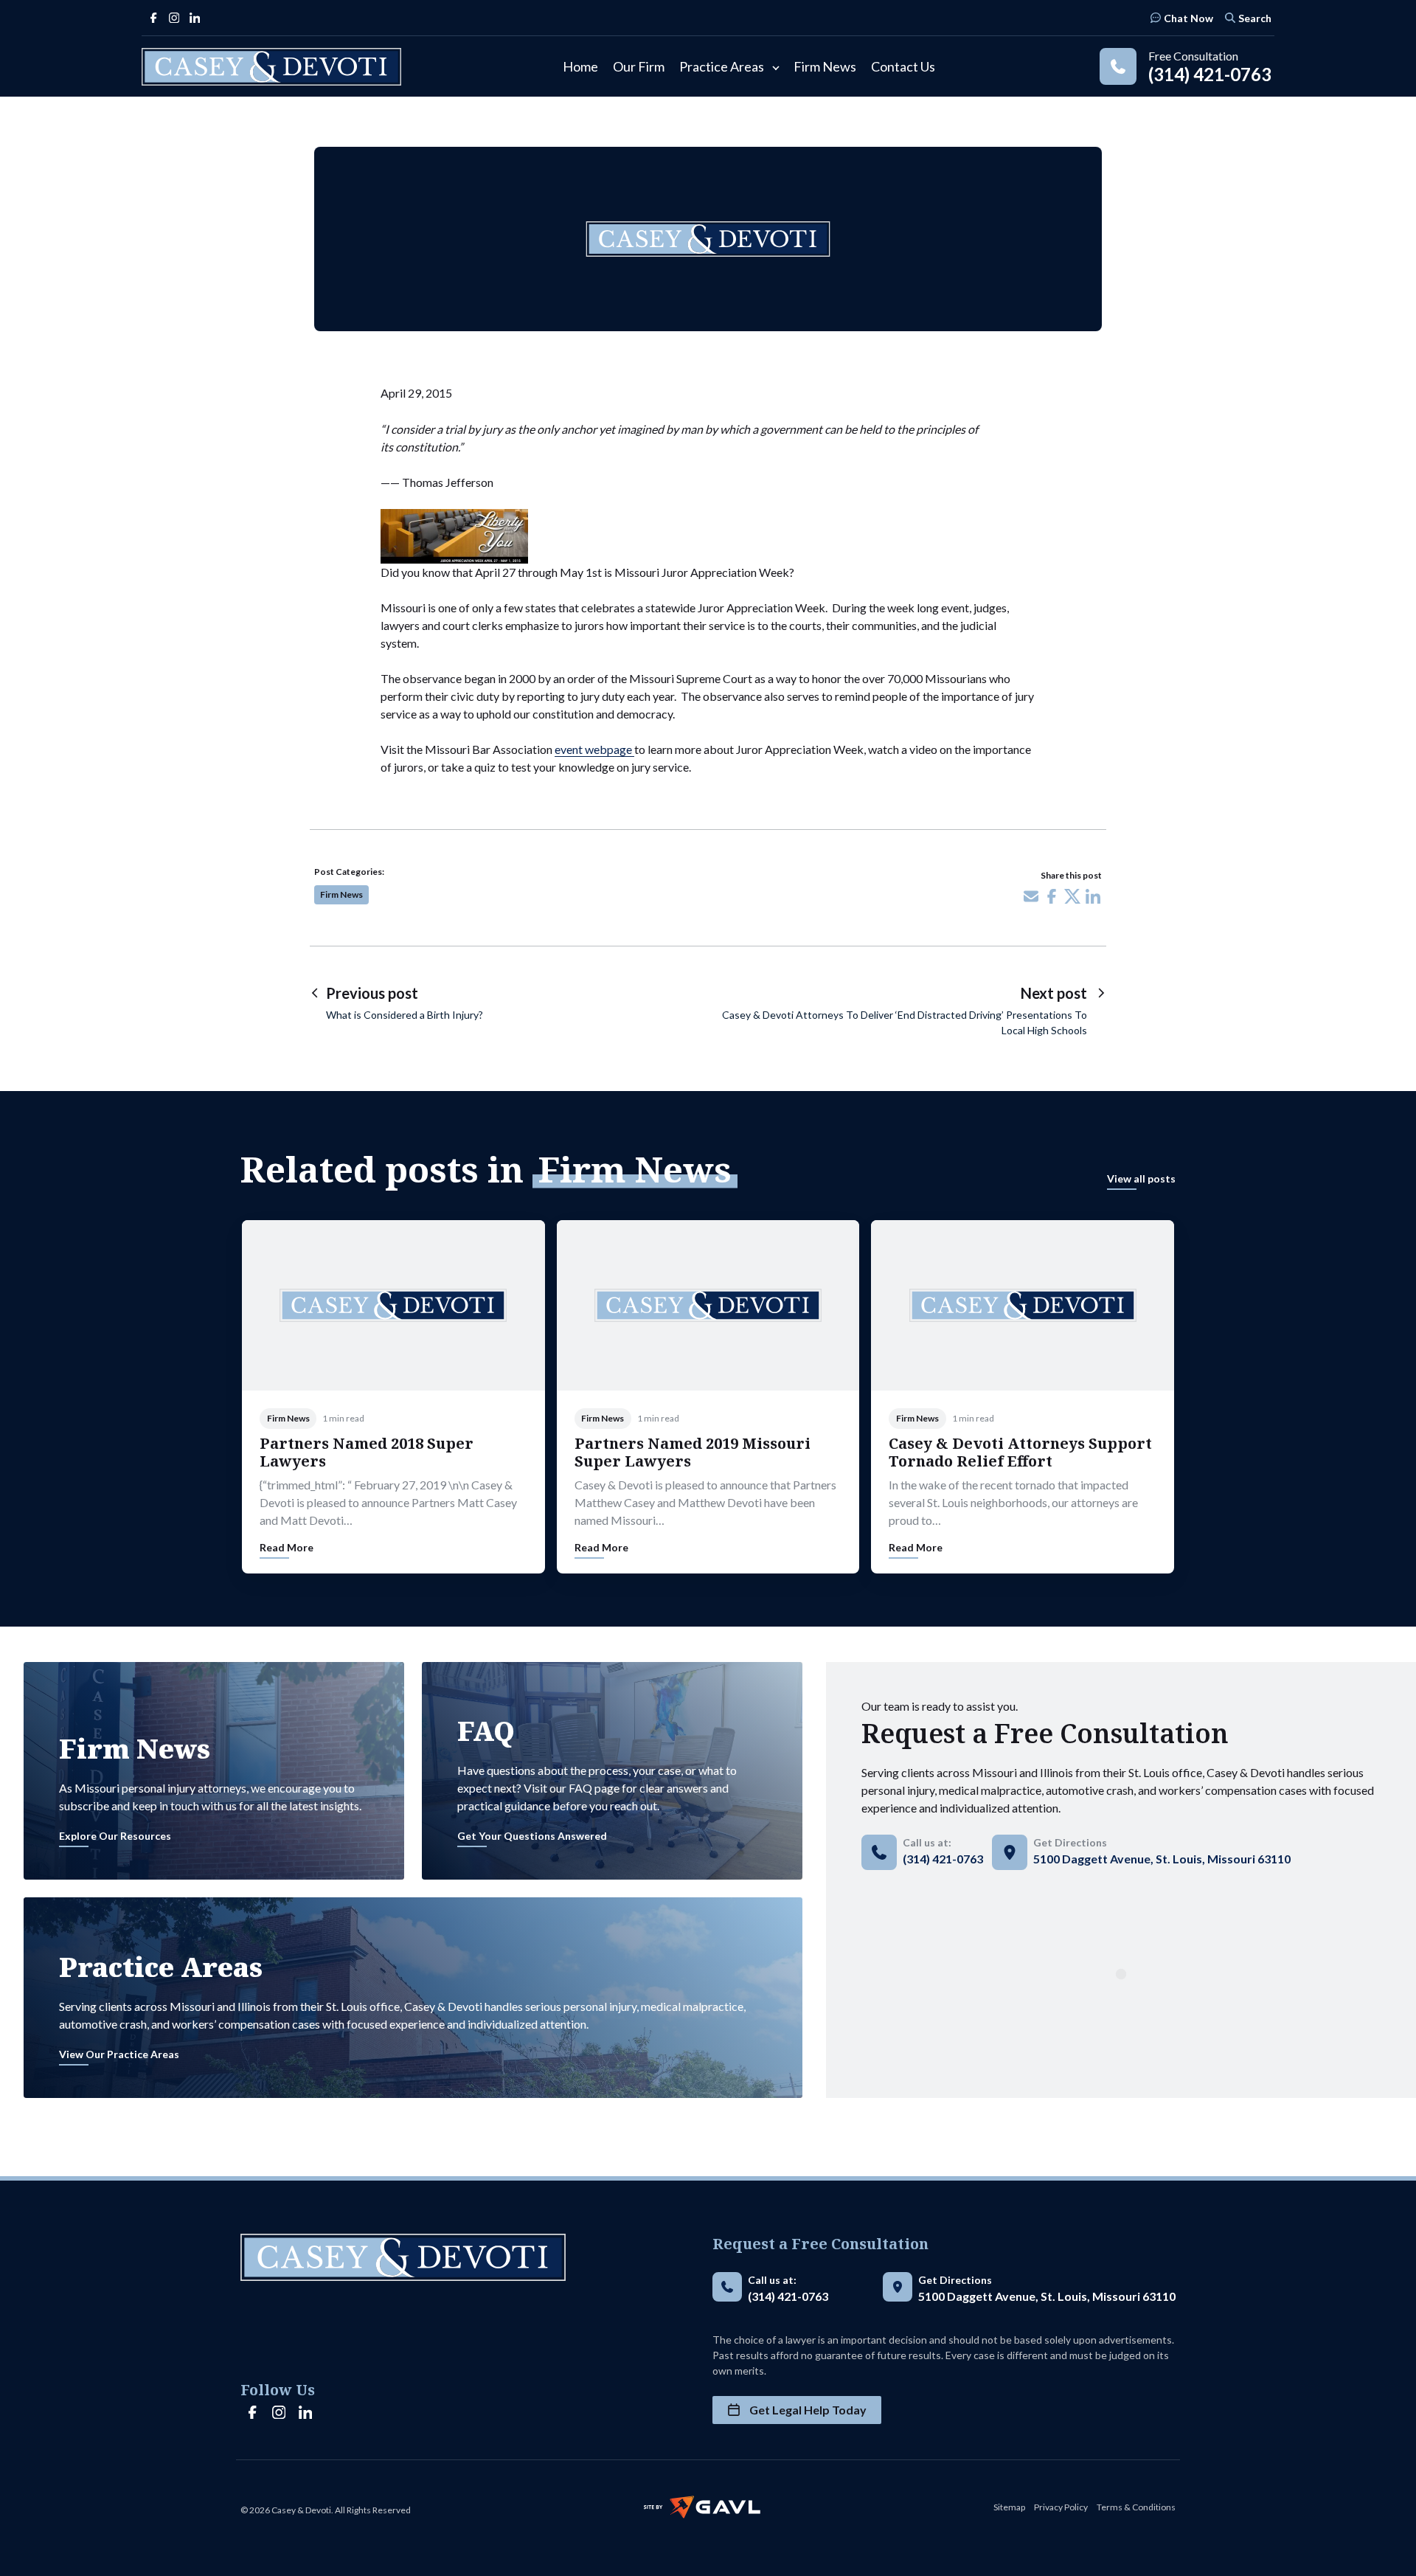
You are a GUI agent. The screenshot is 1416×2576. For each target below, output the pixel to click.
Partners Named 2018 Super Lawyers (367, 1452)
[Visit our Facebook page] (153, 18)
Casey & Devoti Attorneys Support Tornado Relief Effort (1020, 1452)
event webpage (594, 749)
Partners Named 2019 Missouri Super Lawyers (693, 1452)
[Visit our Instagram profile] (174, 18)
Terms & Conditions (1136, 2507)
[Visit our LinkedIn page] (195, 18)
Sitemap (1009, 2507)
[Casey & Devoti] (271, 67)
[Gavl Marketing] (702, 2507)
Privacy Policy (1061, 2507)
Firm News (341, 894)
